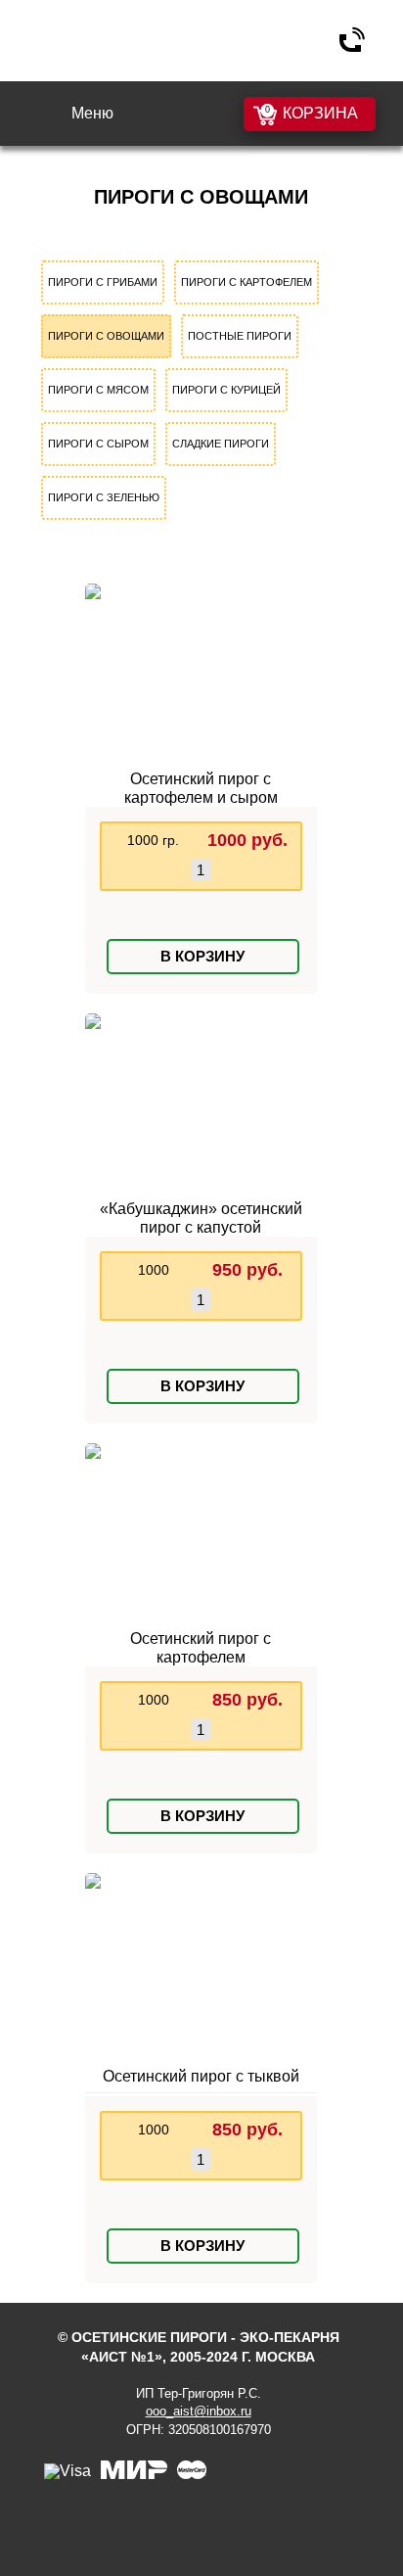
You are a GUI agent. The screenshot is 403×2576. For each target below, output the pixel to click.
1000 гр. (153, 840)
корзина (320, 113)
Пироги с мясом (98, 390)
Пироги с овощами (106, 336)
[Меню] (51, 115)
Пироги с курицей (226, 390)
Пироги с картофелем (246, 282)
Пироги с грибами (103, 282)
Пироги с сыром (98, 444)
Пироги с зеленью (104, 497)
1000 (154, 1270)
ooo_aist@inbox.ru (199, 2411)
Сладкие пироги (221, 444)
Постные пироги (240, 336)
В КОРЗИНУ (202, 956)
